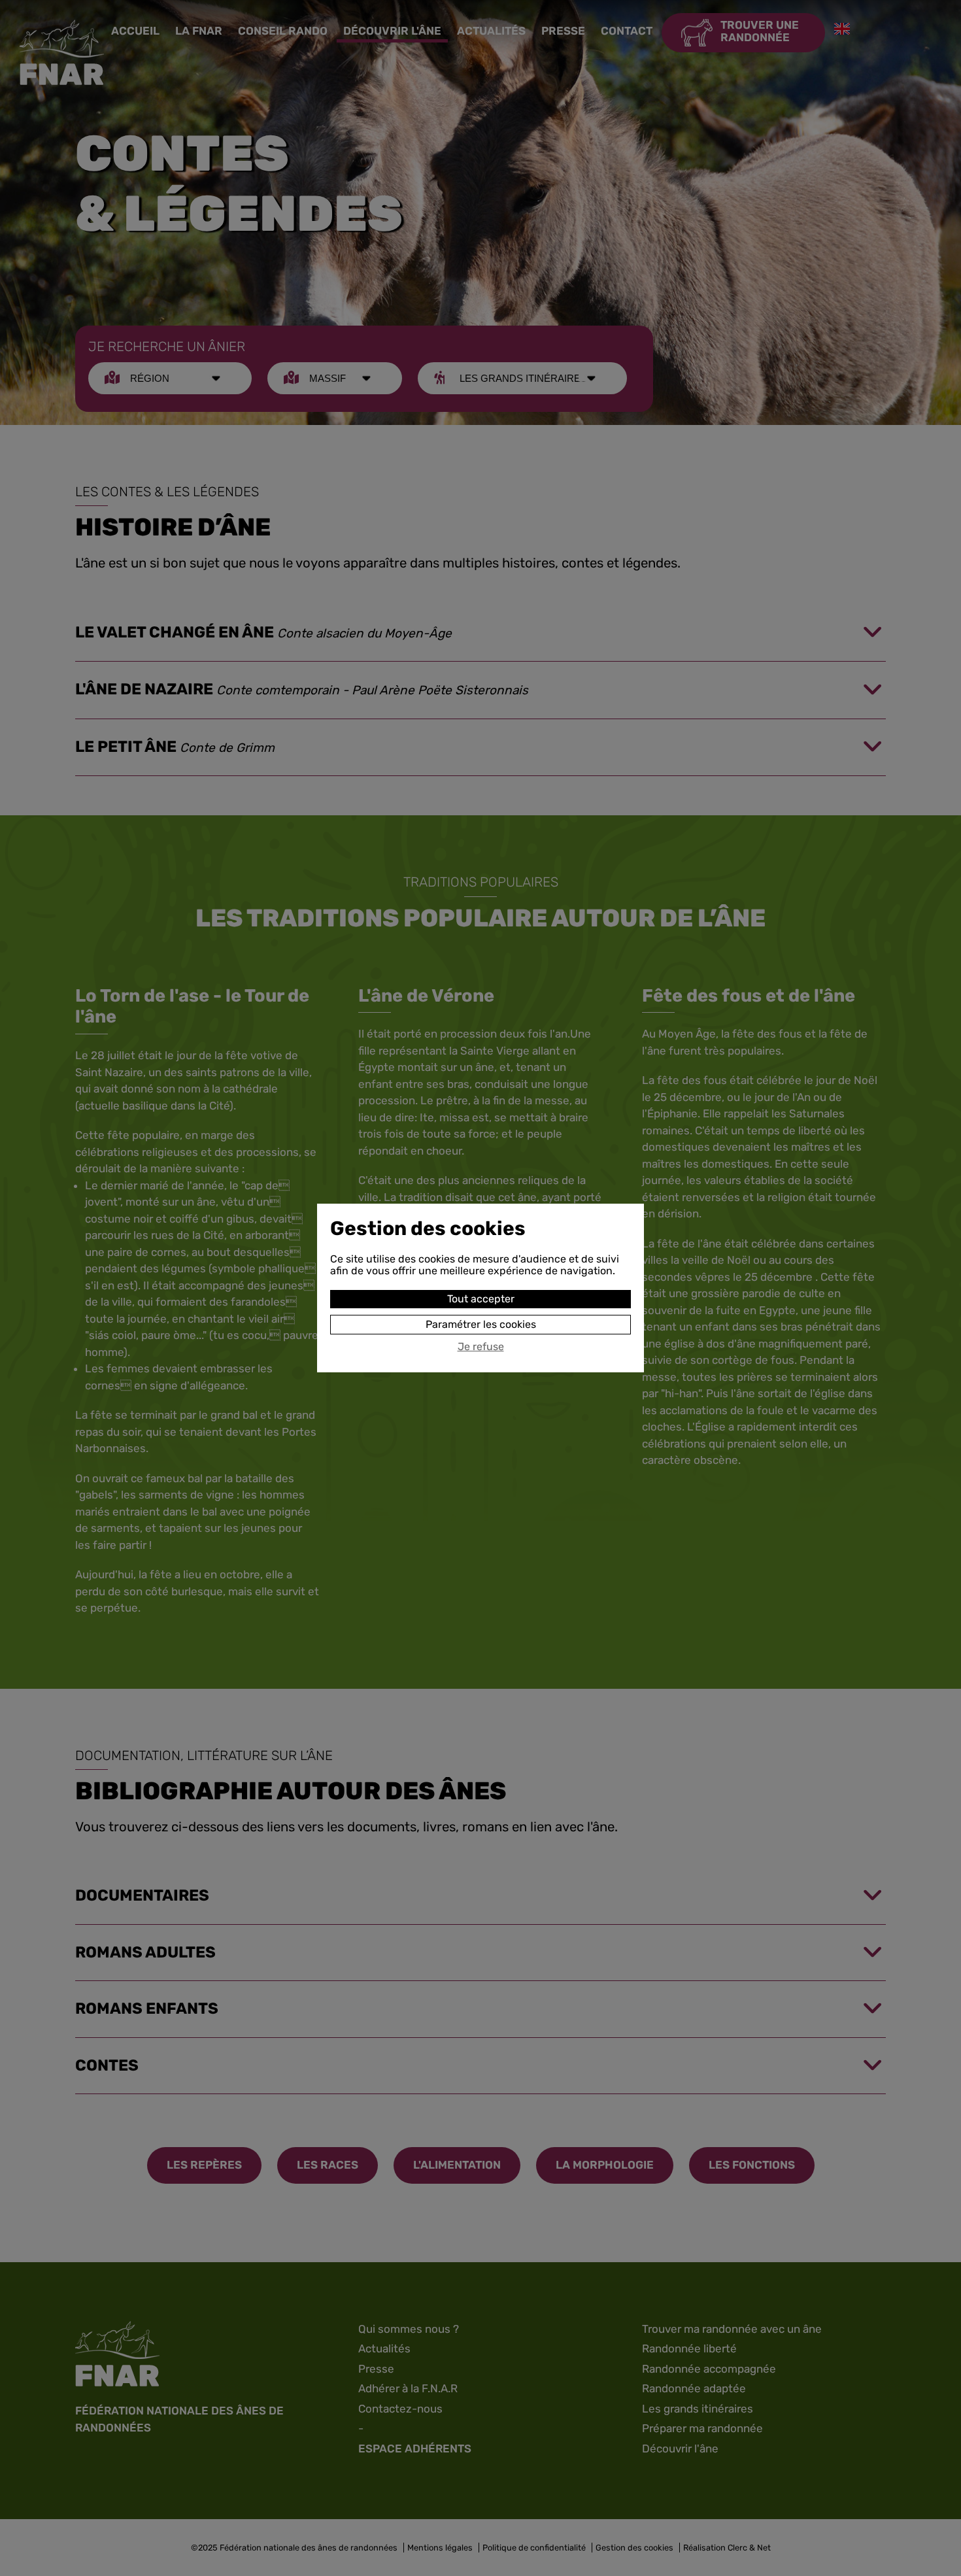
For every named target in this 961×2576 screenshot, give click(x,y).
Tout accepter (481, 1299)
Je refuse (481, 1347)
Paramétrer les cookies (481, 1324)
